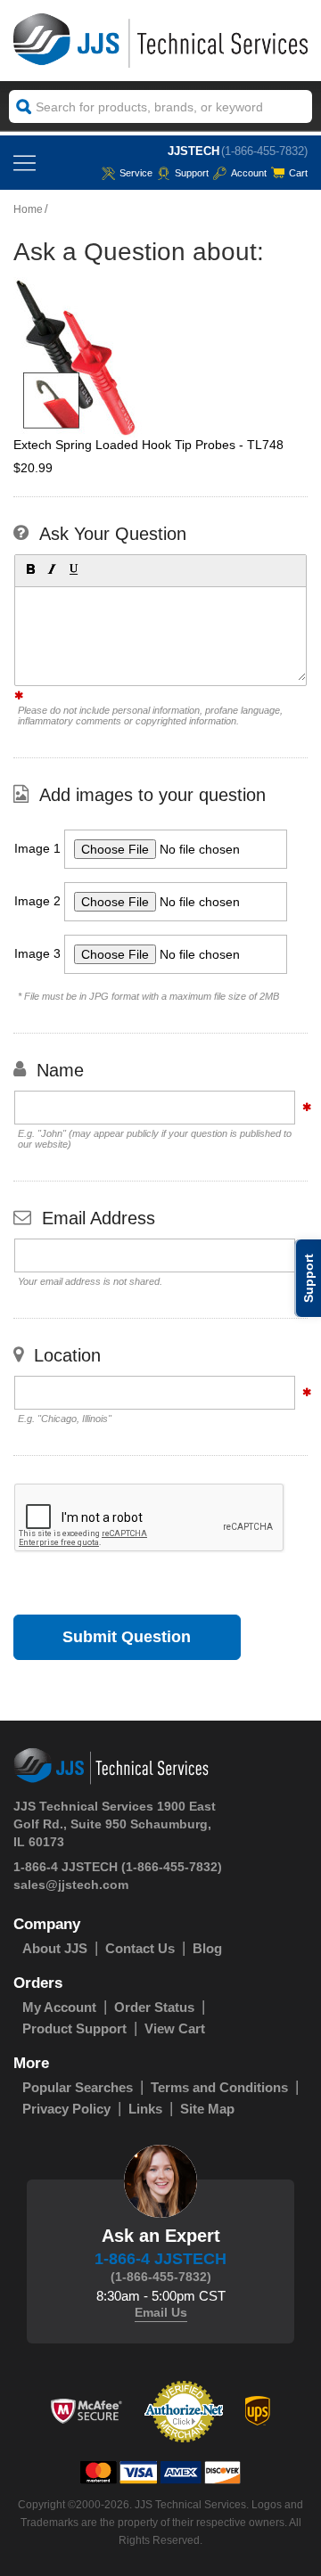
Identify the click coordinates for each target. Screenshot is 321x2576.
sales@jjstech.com (71, 1885)
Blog (207, 1948)
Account (249, 173)
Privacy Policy (66, 2109)
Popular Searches (78, 2087)
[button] (29, 568)
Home (28, 209)
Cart (298, 173)
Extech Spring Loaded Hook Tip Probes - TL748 (148, 445)
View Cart (175, 2028)
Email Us (161, 2312)
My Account (59, 2007)
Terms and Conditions (219, 2087)
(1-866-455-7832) (264, 151)
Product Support (74, 2028)
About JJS (55, 1948)
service (136, 173)
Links (145, 2109)
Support (192, 173)
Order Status (154, 2007)
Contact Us (140, 1948)
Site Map (207, 2109)
